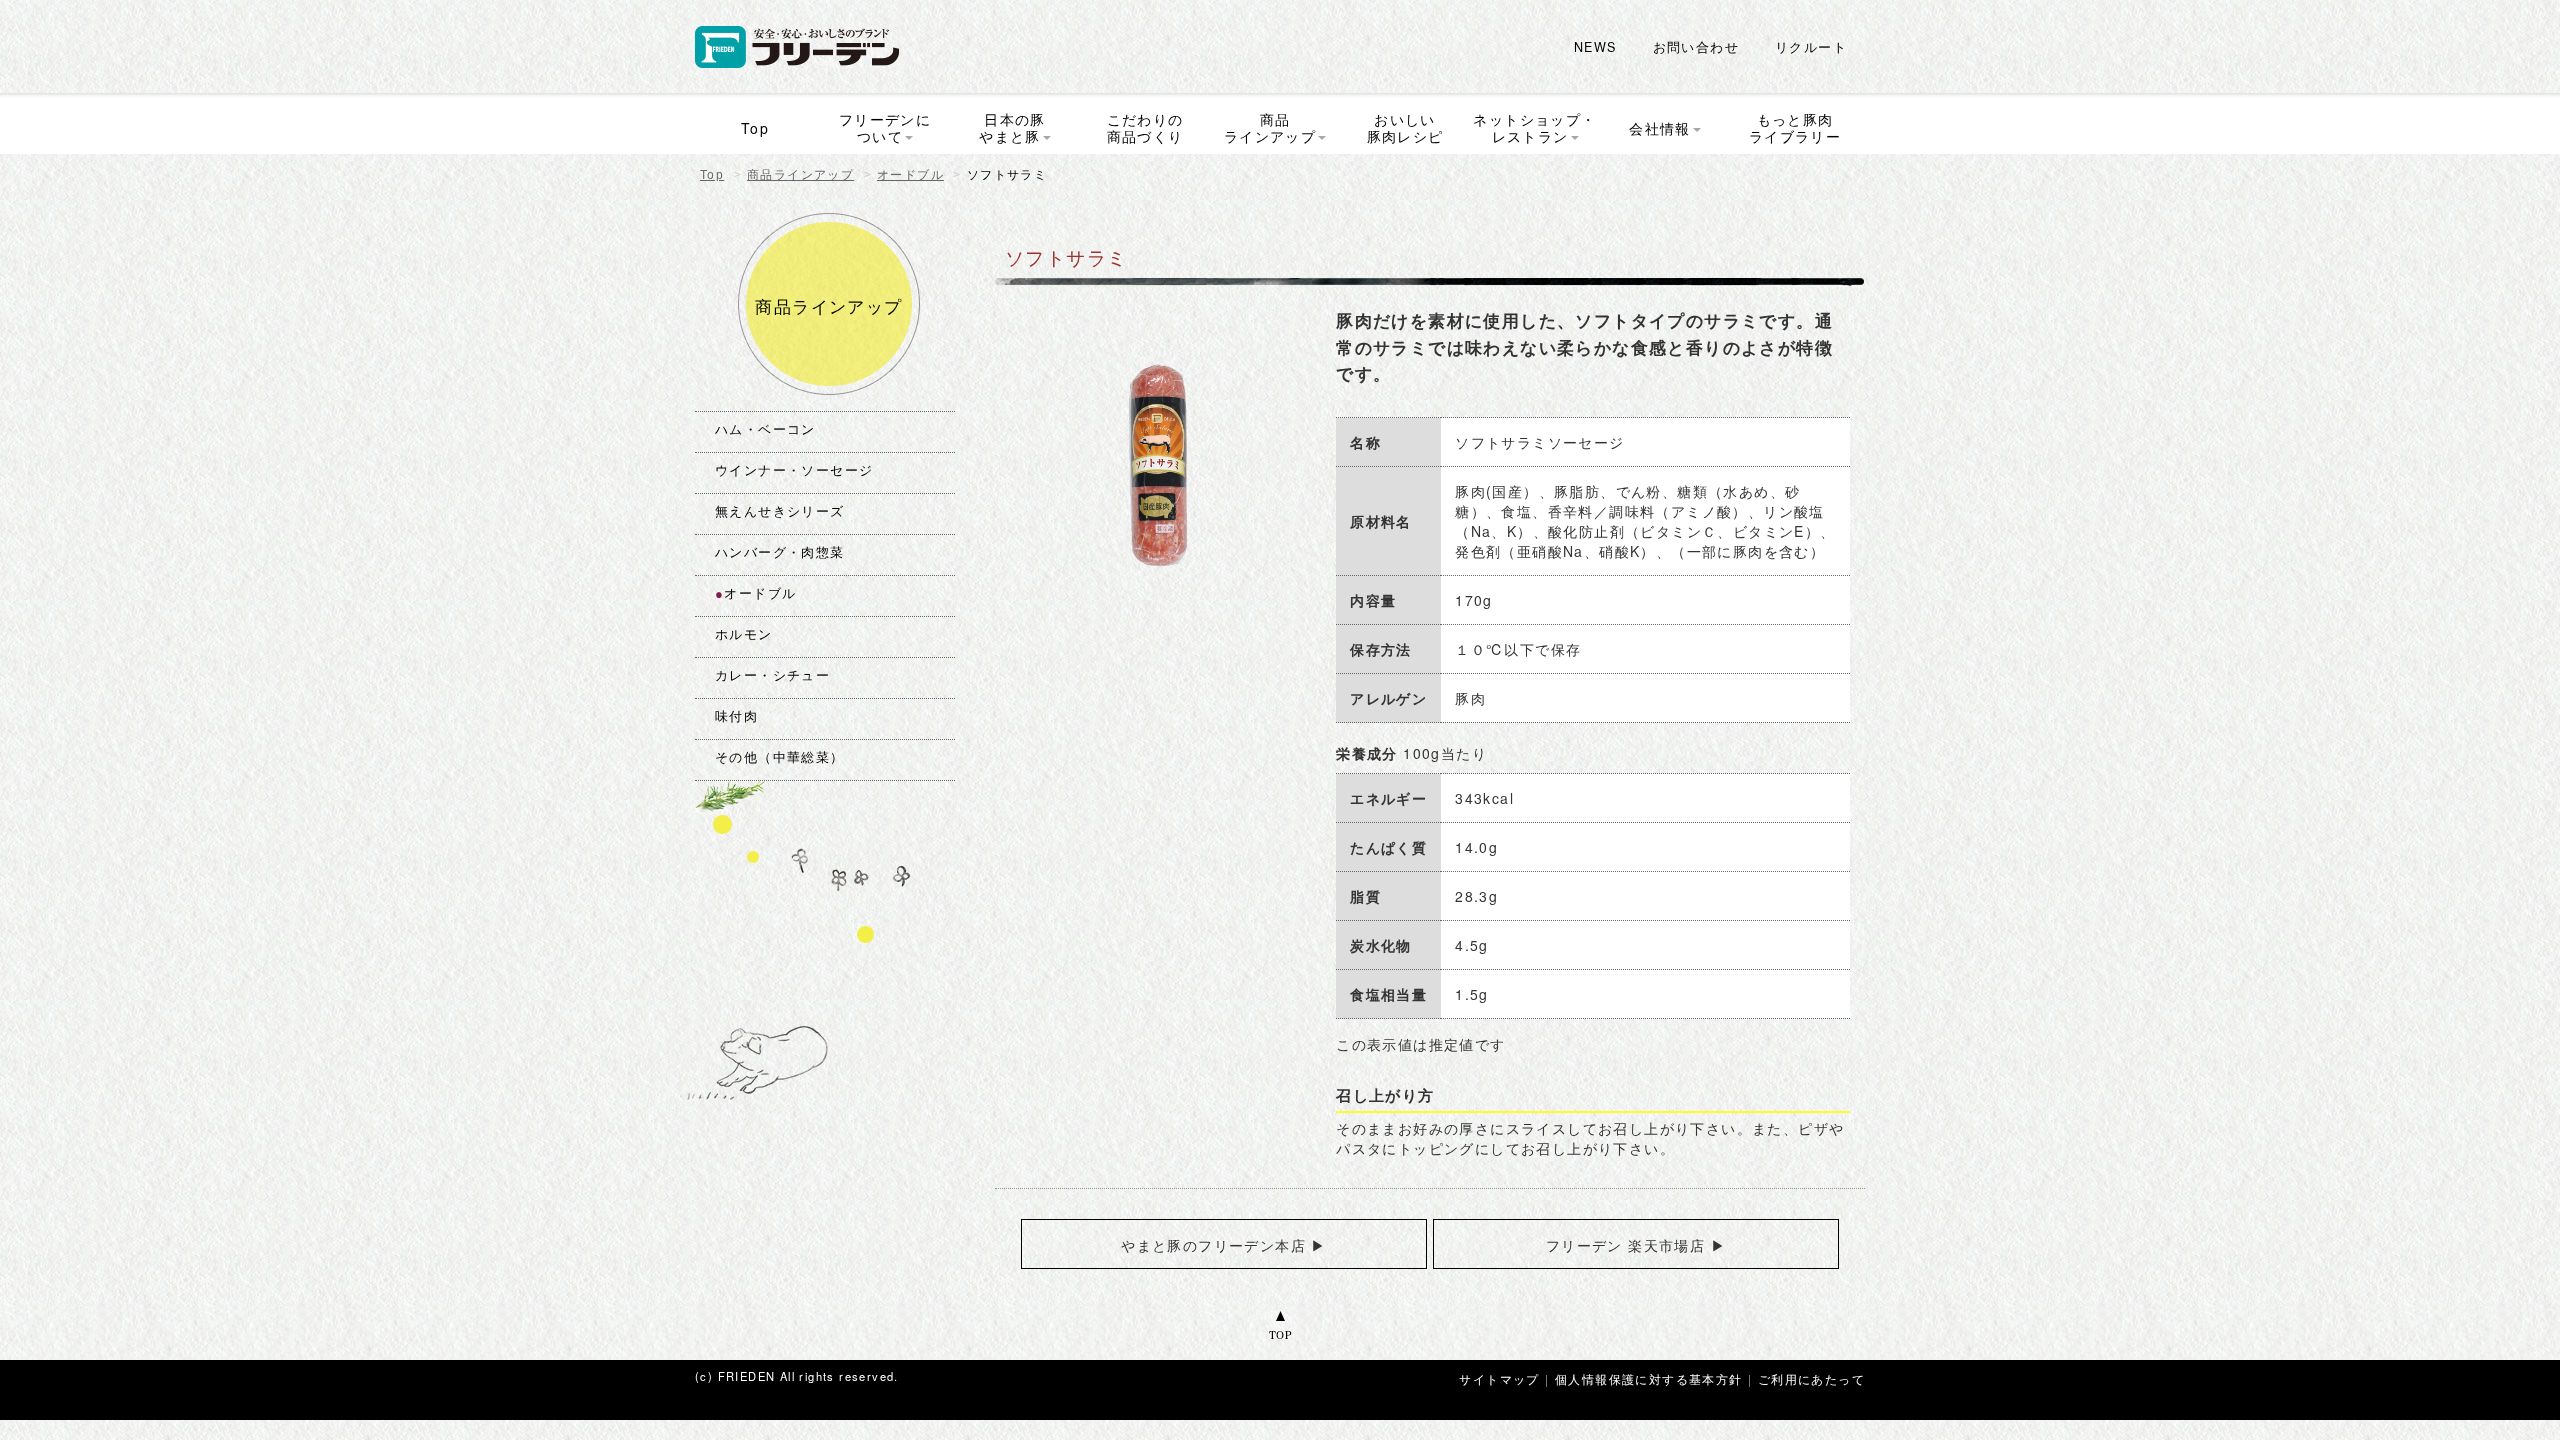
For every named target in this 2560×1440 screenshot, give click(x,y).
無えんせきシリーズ (780, 512)
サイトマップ (1499, 1378)
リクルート (1811, 47)
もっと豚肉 (1795, 127)
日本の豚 (1012, 127)
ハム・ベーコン (765, 430)
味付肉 (736, 717)
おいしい (1405, 127)
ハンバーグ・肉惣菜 (780, 553)
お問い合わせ (1696, 47)
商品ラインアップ (800, 175)
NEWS (1595, 47)
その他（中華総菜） (780, 758)
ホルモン (744, 635)
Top (712, 175)
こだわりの (1145, 127)
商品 (1270, 127)
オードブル (910, 175)
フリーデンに (885, 127)
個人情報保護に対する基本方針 (1649, 1378)
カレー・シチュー (772, 676)
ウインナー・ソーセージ (794, 471)
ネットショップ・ (1534, 127)
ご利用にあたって (1811, 1378)
